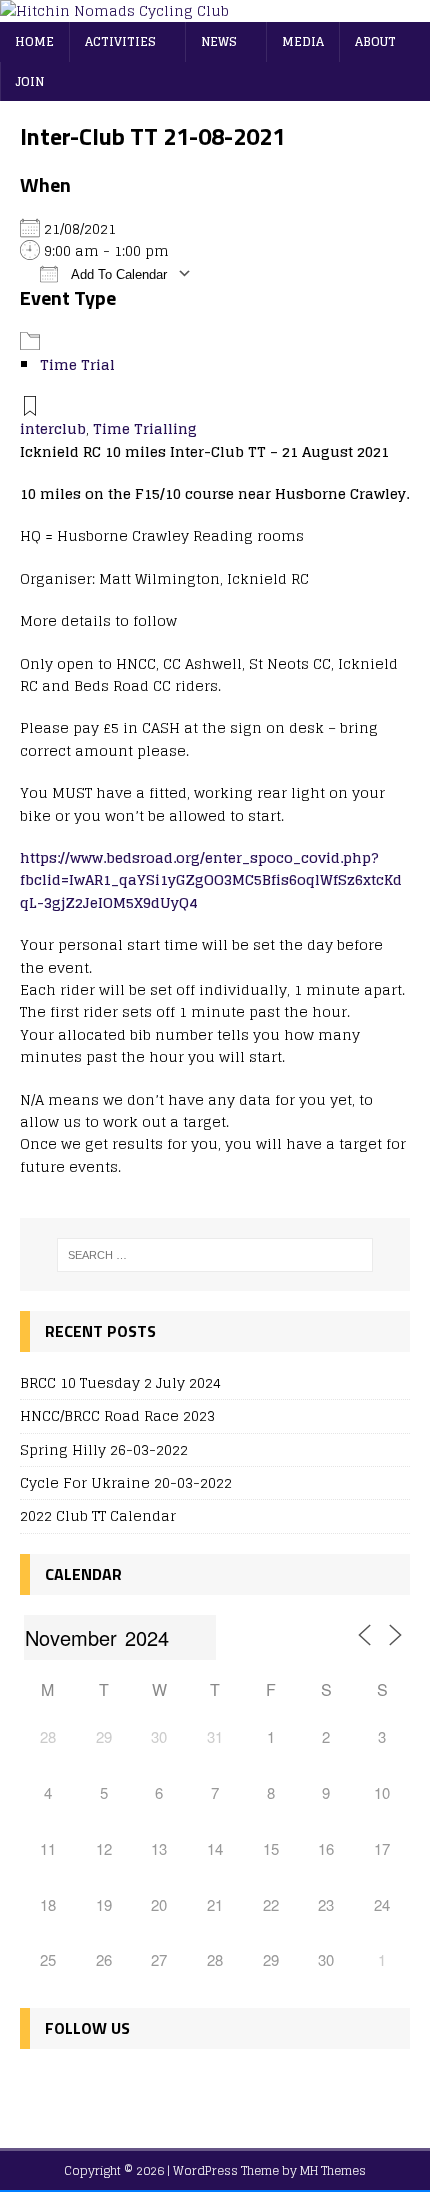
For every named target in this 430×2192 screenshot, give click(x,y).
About (375, 41)
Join (30, 81)
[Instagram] (125, 2087)
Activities (120, 41)
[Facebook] (39, 2087)
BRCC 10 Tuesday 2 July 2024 (120, 1382)
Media (303, 41)
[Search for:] (215, 1255)
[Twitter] (82, 2087)
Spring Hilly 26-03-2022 (104, 1449)
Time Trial (77, 364)
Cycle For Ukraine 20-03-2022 (126, 1482)
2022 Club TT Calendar (98, 1515)
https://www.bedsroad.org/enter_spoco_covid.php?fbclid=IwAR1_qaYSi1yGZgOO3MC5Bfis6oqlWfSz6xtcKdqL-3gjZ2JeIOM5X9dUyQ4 (211, 880)
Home (34, 41)
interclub (53, 428)
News (219, 41)
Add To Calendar (117, 274)
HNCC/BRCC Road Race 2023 (117, 1415)
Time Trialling (145, 428)
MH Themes (333, 2170)
